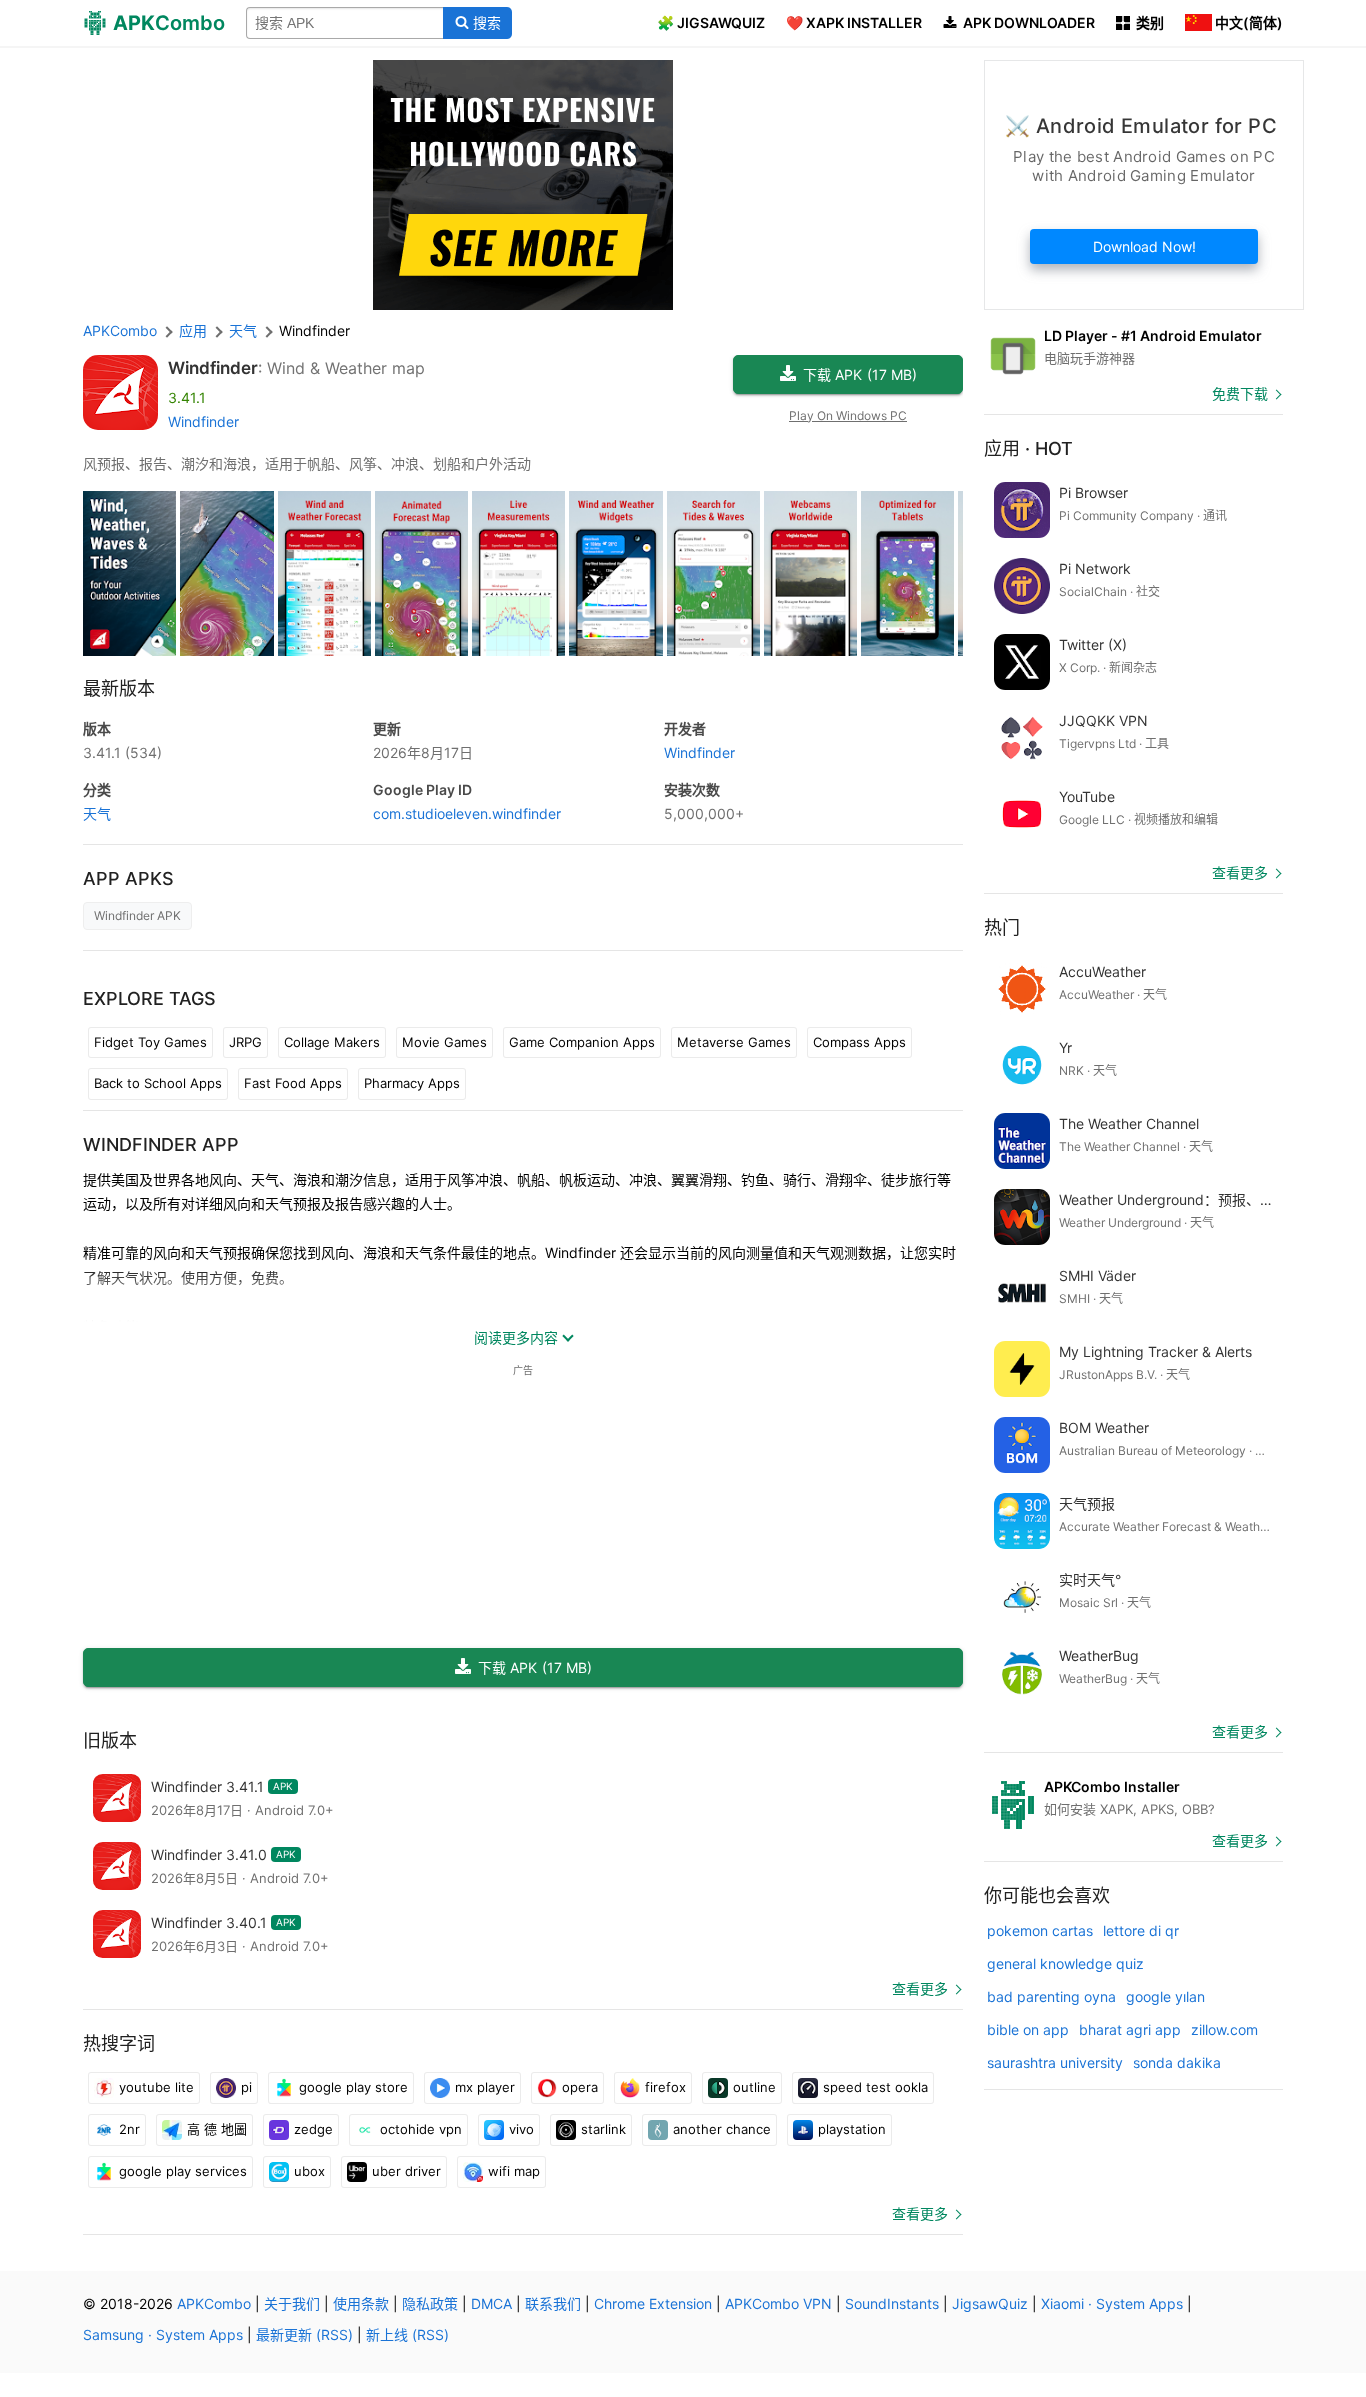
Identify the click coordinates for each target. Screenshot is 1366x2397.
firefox (665, 2087)
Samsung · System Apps (163, 2334)
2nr (129, 2129)
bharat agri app (1130, 2029)
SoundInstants (892, 2303)
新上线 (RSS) (407, 2334)
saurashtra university (1055, 2062)
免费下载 (1240, 393)
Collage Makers (332, 1042)
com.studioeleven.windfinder (467, 813)
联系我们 (553, 2303)
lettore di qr (1141, 1930)
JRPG (245, 1042)
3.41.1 (122, 752)
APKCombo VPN (778, 2303)
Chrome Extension (653, 2303)
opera (580, 2087)
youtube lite (156, 2087)
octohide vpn (421, 2129)
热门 (1002, 927)
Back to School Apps (158, 1083)
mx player (485, 2087)
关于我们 (292, 2303)
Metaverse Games (734, 1042)
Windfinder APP (161, 1144)
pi (246, 2087)
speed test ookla (875, 2087)
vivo (521, 2129)
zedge (313, 2129)
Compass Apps (859, 1042)
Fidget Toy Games (150, 1042)
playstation (852, 2129)
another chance (722, 2129)
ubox (309, 2171)
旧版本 (110, 1740)
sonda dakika (1177, 2062)
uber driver (406, 2171)
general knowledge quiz (1065, 1963)
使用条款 (361, 2303)
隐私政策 (430, 2303)
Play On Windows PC (848, 415)
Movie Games (444, 1042)
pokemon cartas (1040, 1930)
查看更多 (920, 1988)
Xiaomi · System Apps (1112, 2303)
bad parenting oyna (1051, 1996)
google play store (353, 2087)
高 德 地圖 (217, 2129)
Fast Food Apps (293, 1083)
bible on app (1028, 2029)
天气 (97, 813)
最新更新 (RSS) (304, 2334)
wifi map (514, 2171)
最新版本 (119, 688)
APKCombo (120, 330)
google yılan (1165, 1996)
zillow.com (1224, 2029)
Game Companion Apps (582, 1042)
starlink (603, 2129)
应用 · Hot (1028, 448)
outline (754, 2087)
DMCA (491, 2303)
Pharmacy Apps (412, 1083)
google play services (183, 2171)
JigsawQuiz (990, 2303)
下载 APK (860, 374)
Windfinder (213, 368)
